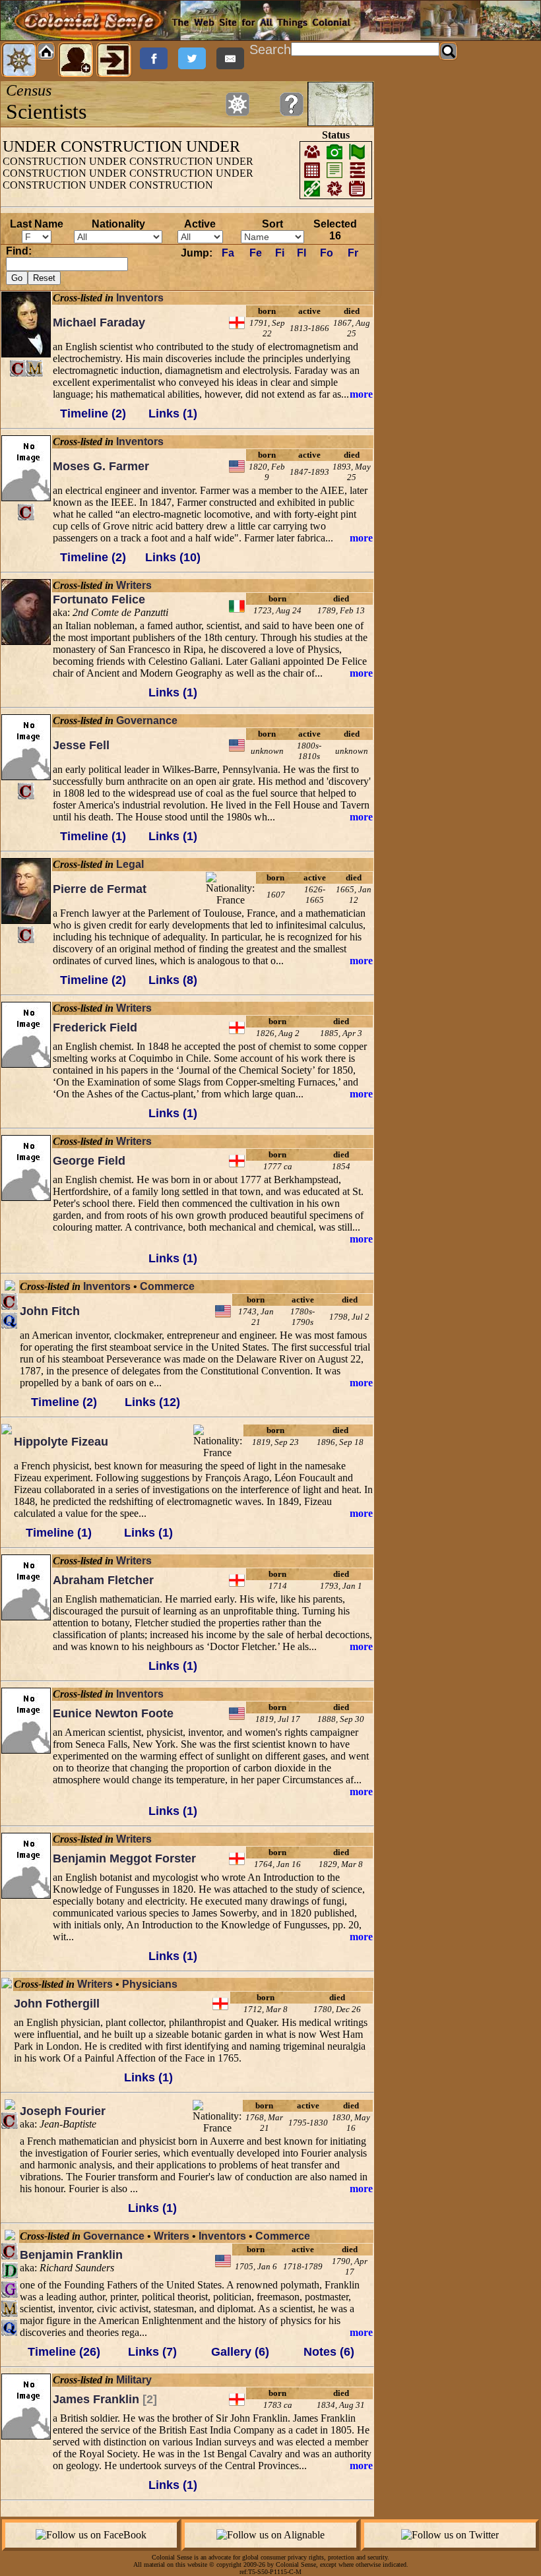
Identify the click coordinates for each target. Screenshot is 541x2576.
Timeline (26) (64, 2352)
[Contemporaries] (18, 368)
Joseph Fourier (63, 2111)
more (361, 394)
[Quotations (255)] (10, 2328)
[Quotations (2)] (10, 1321)
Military (134, 2380)
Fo (327, 253)
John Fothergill (57, 2004)
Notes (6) (329, 2352)
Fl (302, 253)
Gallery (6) (240, 2352)
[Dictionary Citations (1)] (10, 2270)
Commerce (167, 1286)
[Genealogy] (10, 2289)
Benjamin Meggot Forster (124, 1858)
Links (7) (152, 2352)
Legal (130, 864)
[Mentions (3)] (35, 368)
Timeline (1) (93, 836)
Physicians (150, 1984)
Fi (280, 253)
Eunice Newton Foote (113, 1713)
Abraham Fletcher (103, 1580)
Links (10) (173, 557)
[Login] (114, 60)
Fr (353, 253)
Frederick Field (95, 1027)
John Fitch (50, 1311)
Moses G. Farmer (101, 466)
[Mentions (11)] (10, 2309)
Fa (228, 253)
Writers (134, 585)
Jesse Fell (81, 745)
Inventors (140, 298)
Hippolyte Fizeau (61, 1442)
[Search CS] (449, 51)
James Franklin (105, 2399)
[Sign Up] (76, 60)
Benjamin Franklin (71, 2255)
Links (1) (173, 414)
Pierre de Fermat (100, 889)
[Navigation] (19, 60)
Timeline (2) (93, 414)
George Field (89, 1161)
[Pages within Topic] (238, 104)
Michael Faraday (99, 322)
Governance (147, 721)
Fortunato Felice (99, 599)
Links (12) (152, 1402)
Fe (256, 253)
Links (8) (173, 980)
